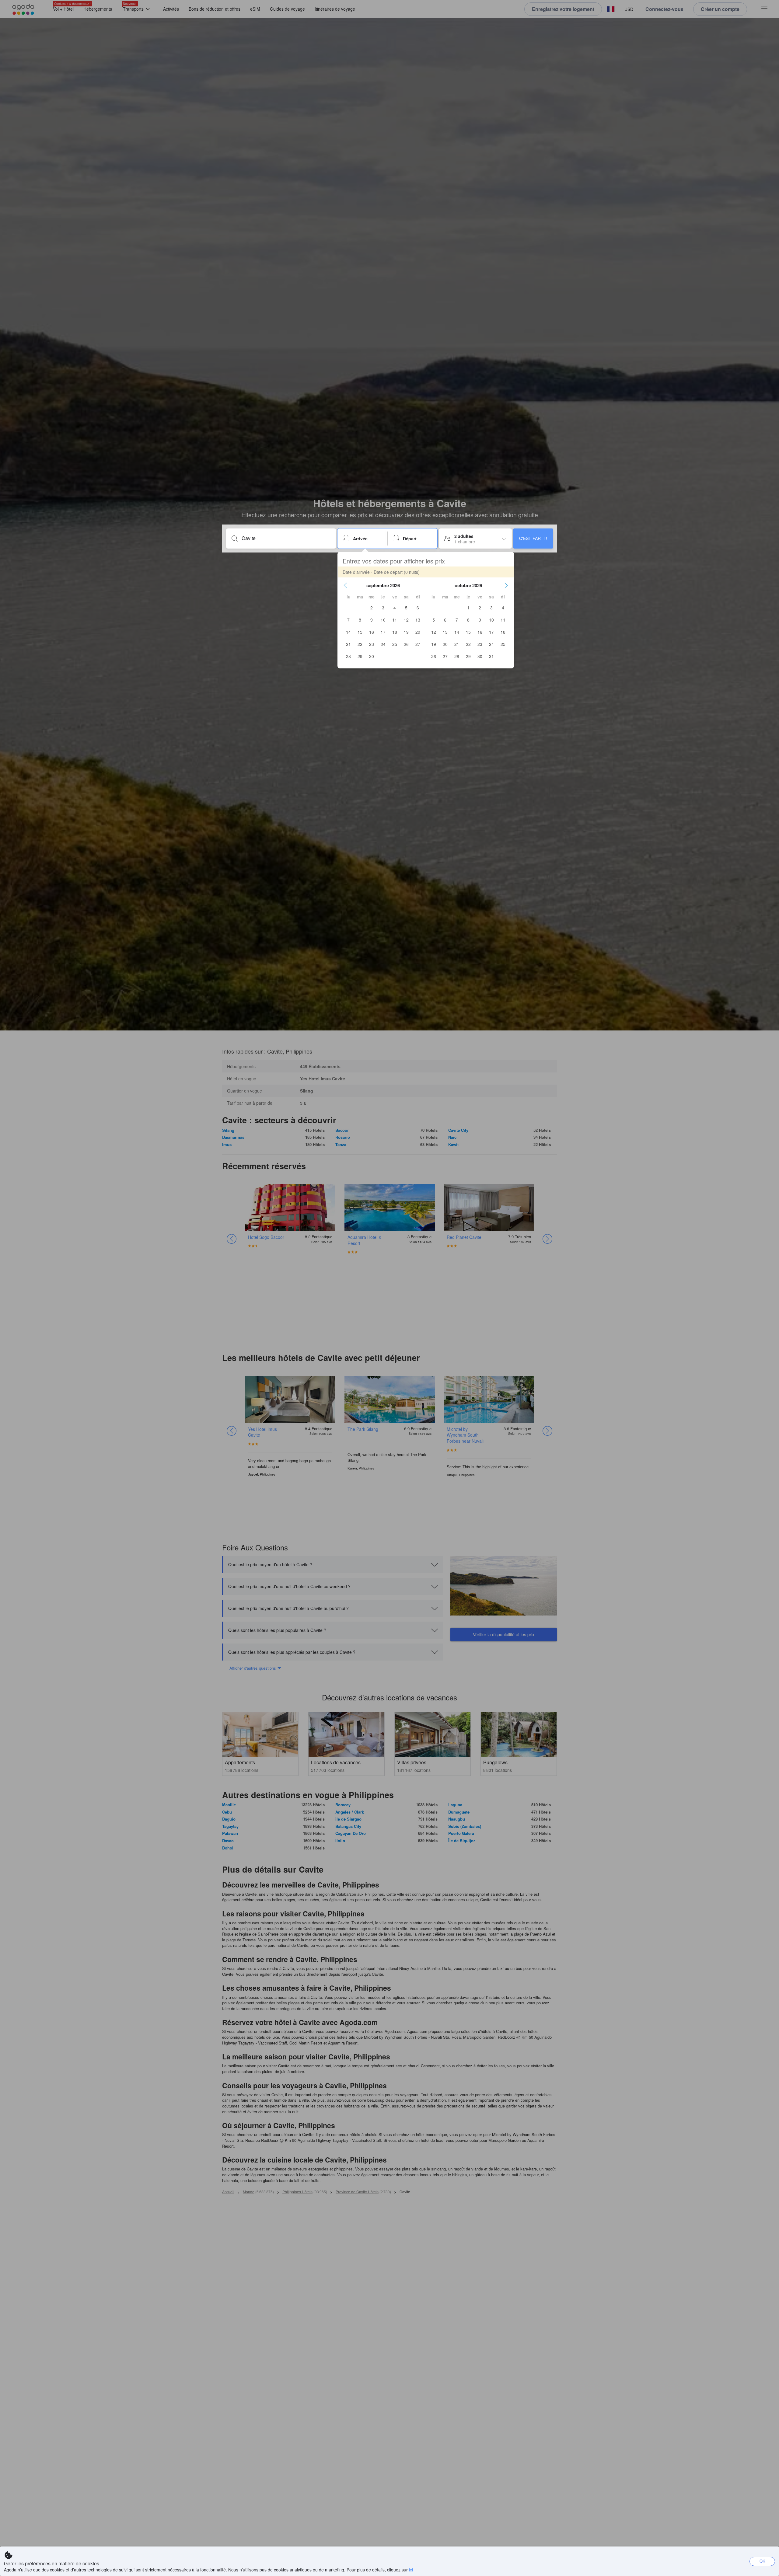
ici (411, 2570)
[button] (345, 585)
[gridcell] (360, 608)
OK (762, 2561)
